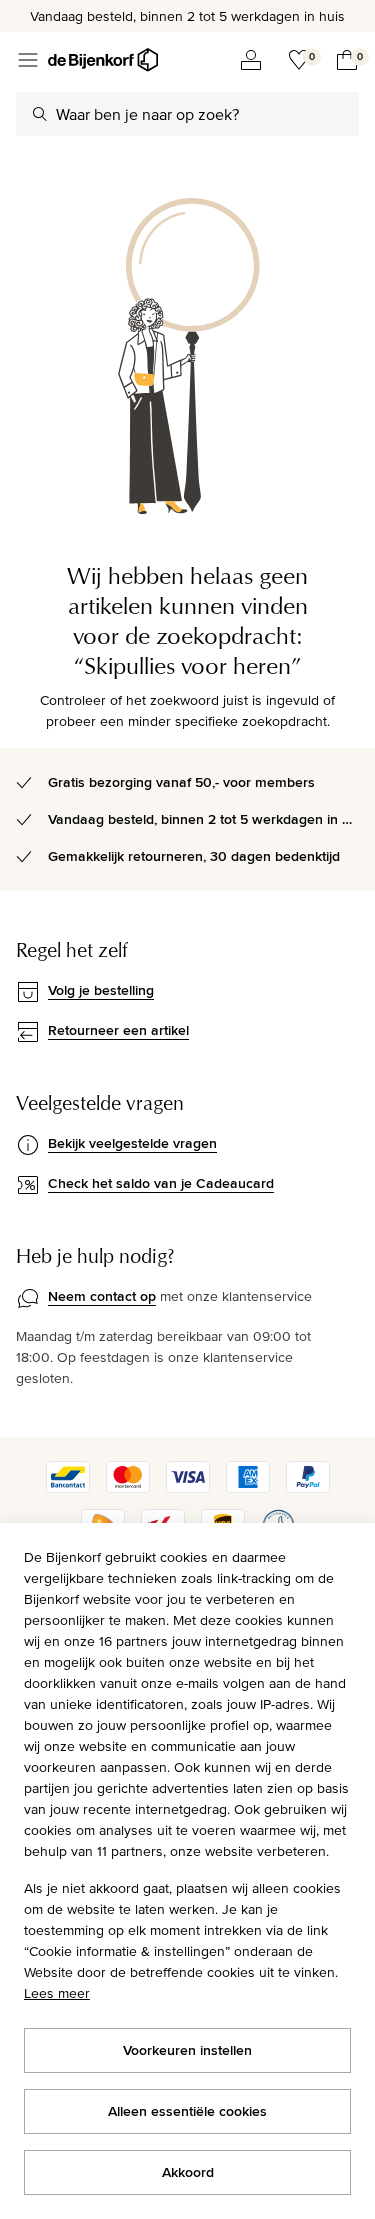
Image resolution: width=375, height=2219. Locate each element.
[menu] (28, 60)
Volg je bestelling (101, 990)
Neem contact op (102, 1296)
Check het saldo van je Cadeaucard (161, 1183)
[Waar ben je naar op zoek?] (40, 114)
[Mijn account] (251, 60)
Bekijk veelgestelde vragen (132, 1143)
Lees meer (57, 1993)
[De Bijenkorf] (103, 60)
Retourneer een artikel (118, 1030)
